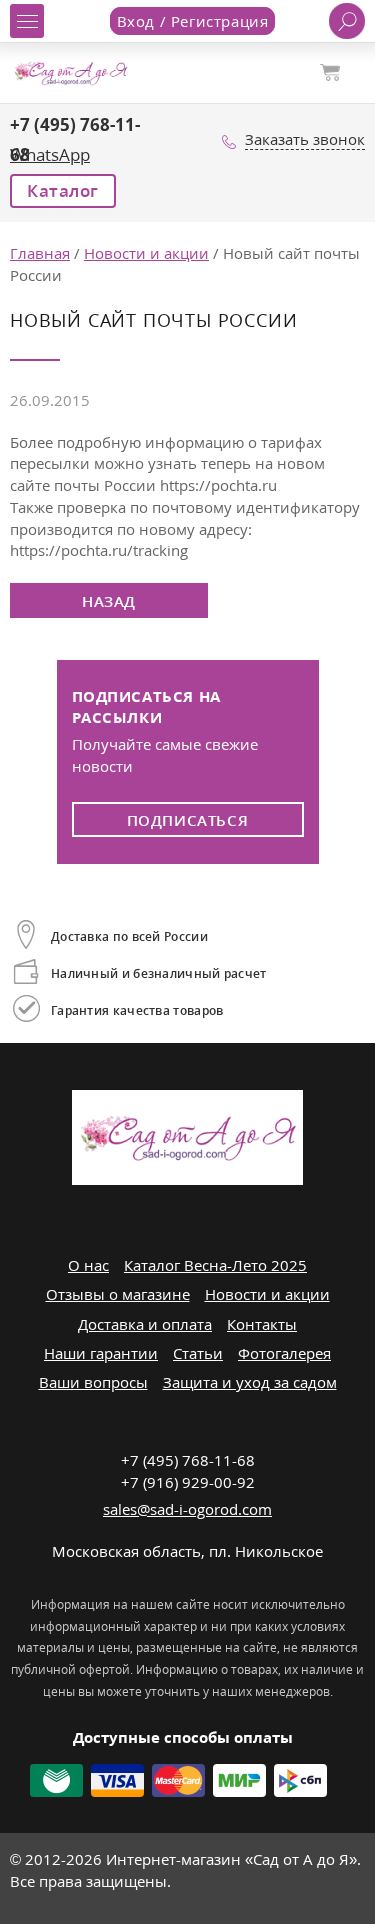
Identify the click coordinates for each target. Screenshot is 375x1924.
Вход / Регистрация (193, 21)
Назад (109, 601)
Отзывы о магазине (118, 1294)
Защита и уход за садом (250, 1382)
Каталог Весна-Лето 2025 (215, 1265)
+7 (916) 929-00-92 (188, 1482)
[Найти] (347, 21)
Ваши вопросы (93, 1382)
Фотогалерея (284, 1353)
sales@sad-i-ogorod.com (187, 1509)
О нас (88, 1265)
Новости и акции (267, 1294)
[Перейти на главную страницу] (70, 71)
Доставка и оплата (145, 1324)
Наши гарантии (101, 1353)
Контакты (262, 1324)
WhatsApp (50, 154)
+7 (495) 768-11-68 (188, 1460)
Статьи (198, 1353)
